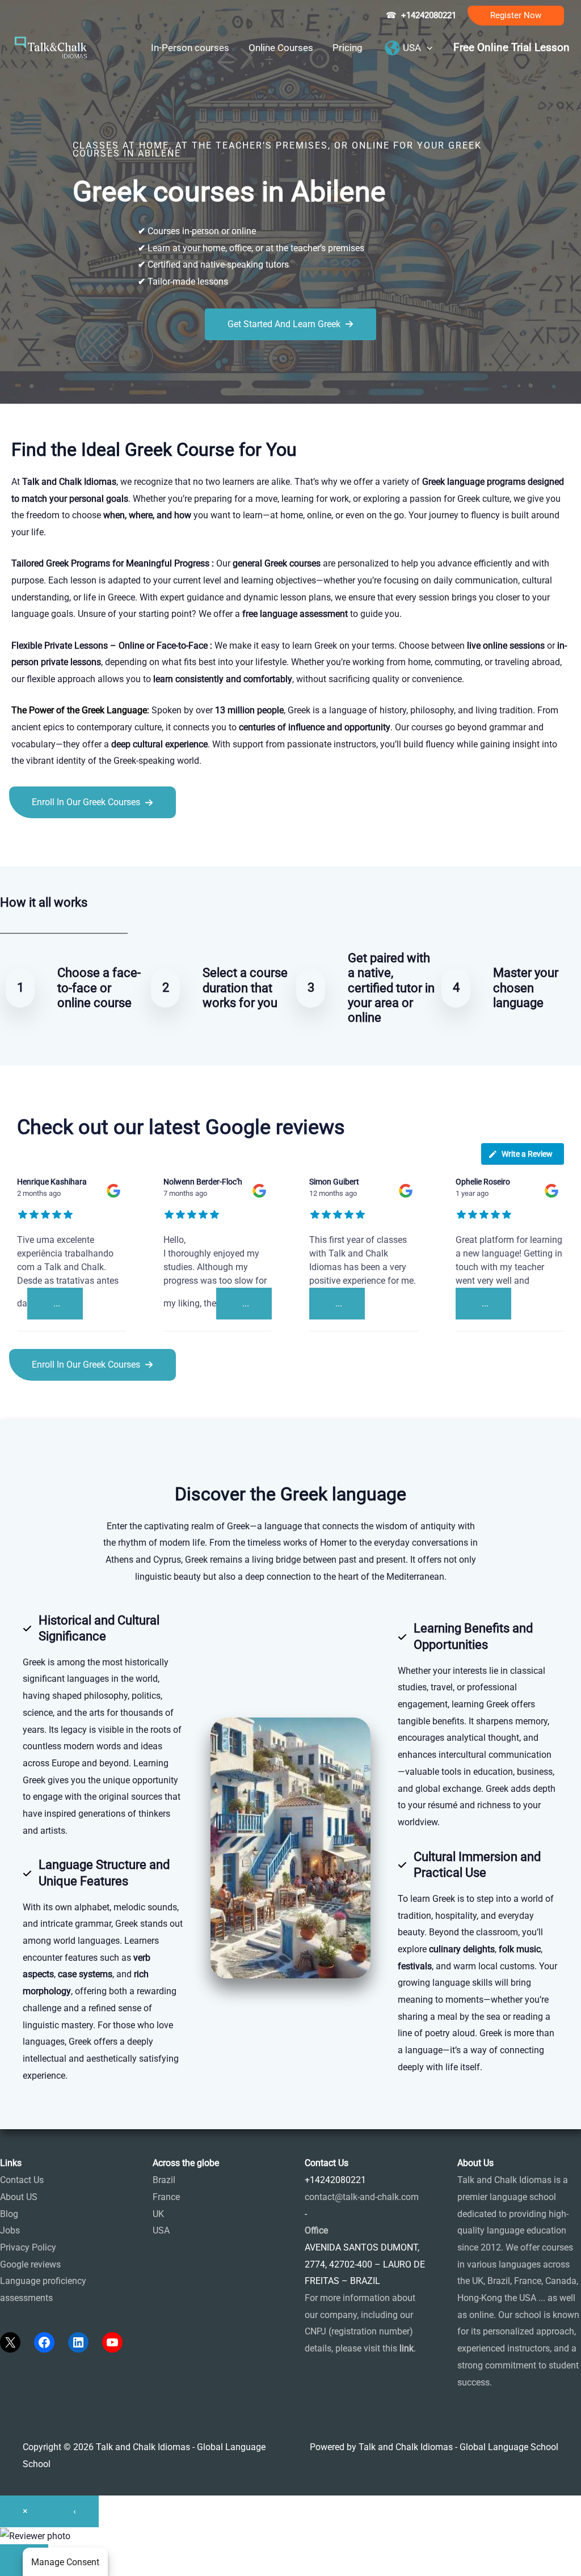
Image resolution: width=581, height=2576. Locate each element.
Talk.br (41, 843)
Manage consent (65, 2562)
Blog (9, 2214)
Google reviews (30, 2264)
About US (19, 2197)
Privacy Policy (28, 2247)
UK (158, 2214)
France (166, 2197)
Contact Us (22, 2180)
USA (161, 2230)
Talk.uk (111, 843)
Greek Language (114, 710)
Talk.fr (13, 843)
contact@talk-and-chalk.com (362, 2197)
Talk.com (76, 843)
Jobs (10, 2230)
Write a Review (527, 1154)
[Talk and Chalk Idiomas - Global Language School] (51, 47)
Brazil (164, 2180)
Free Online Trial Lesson (511, 48)
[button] (516, 16)
